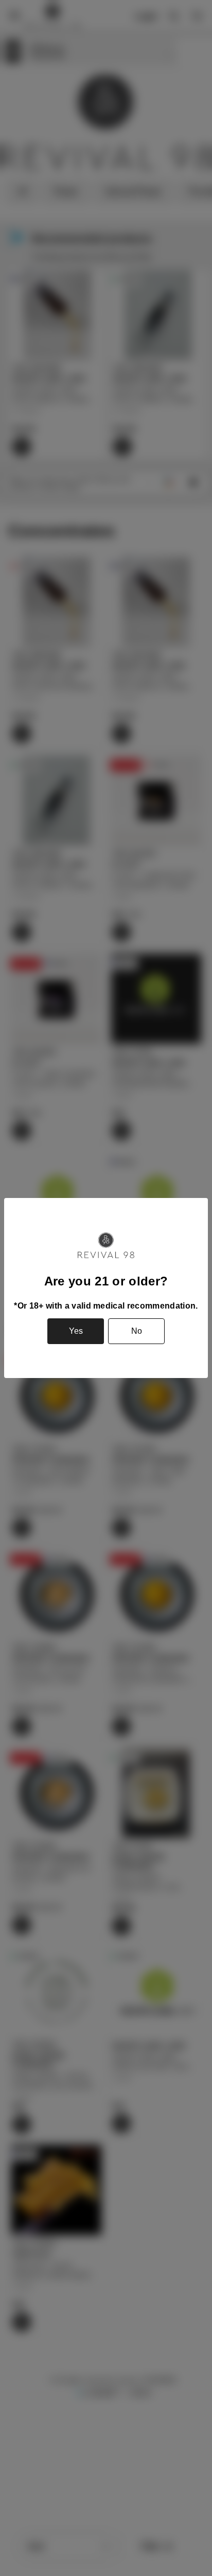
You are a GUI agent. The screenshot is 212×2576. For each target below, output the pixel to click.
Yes (76, 1331)
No (137, 1331)
